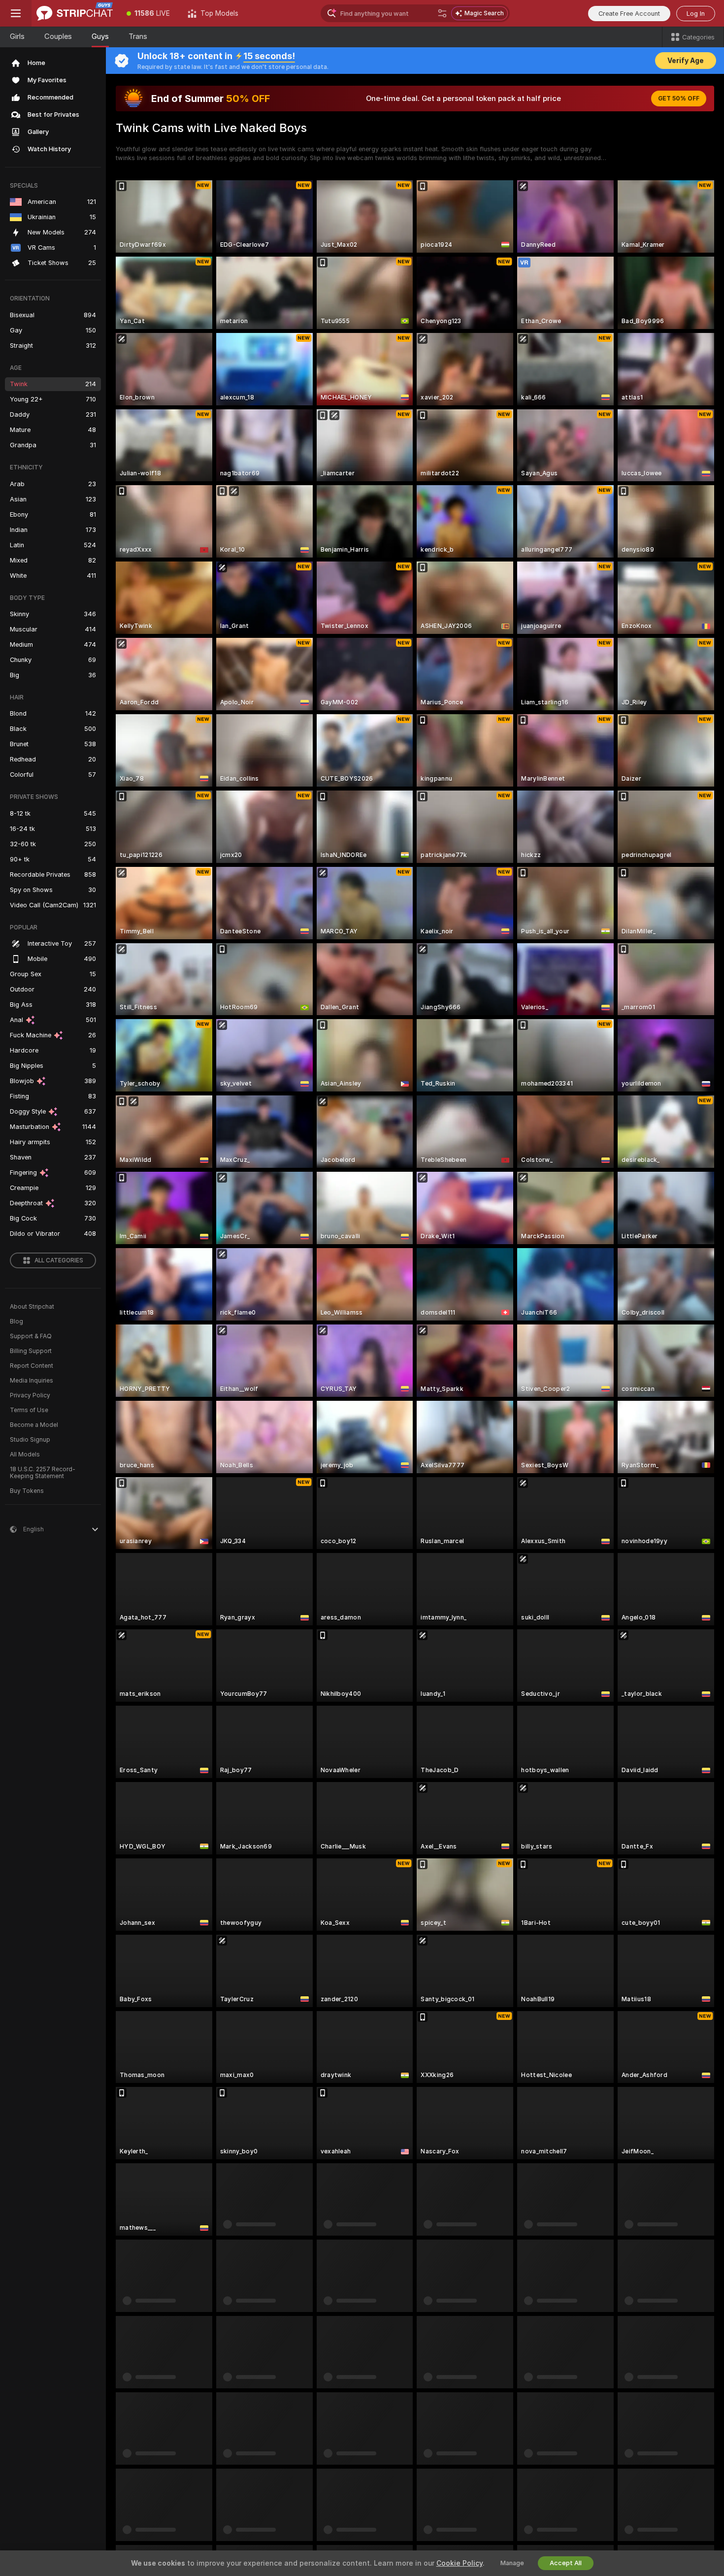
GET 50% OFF (679, 99)
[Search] (442, 13)
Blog (16, 1321)
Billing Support (31, 1351)
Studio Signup (30, 1440)
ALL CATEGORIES (59, 1260)
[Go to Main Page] (75, 13)
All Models (25, 1454)
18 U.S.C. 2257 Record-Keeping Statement (43, 1473)
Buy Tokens (27, 1491)
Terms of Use (29, 1410)
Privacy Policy (30, 1395)
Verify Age (686, 61)
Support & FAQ (31, 1336)
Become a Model (34, 1425)
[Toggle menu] (16, 13)
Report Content (32, 1366)
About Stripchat (32, 1307)
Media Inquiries (32, 1381)
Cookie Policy (460, 2563)
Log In (696, 14)
